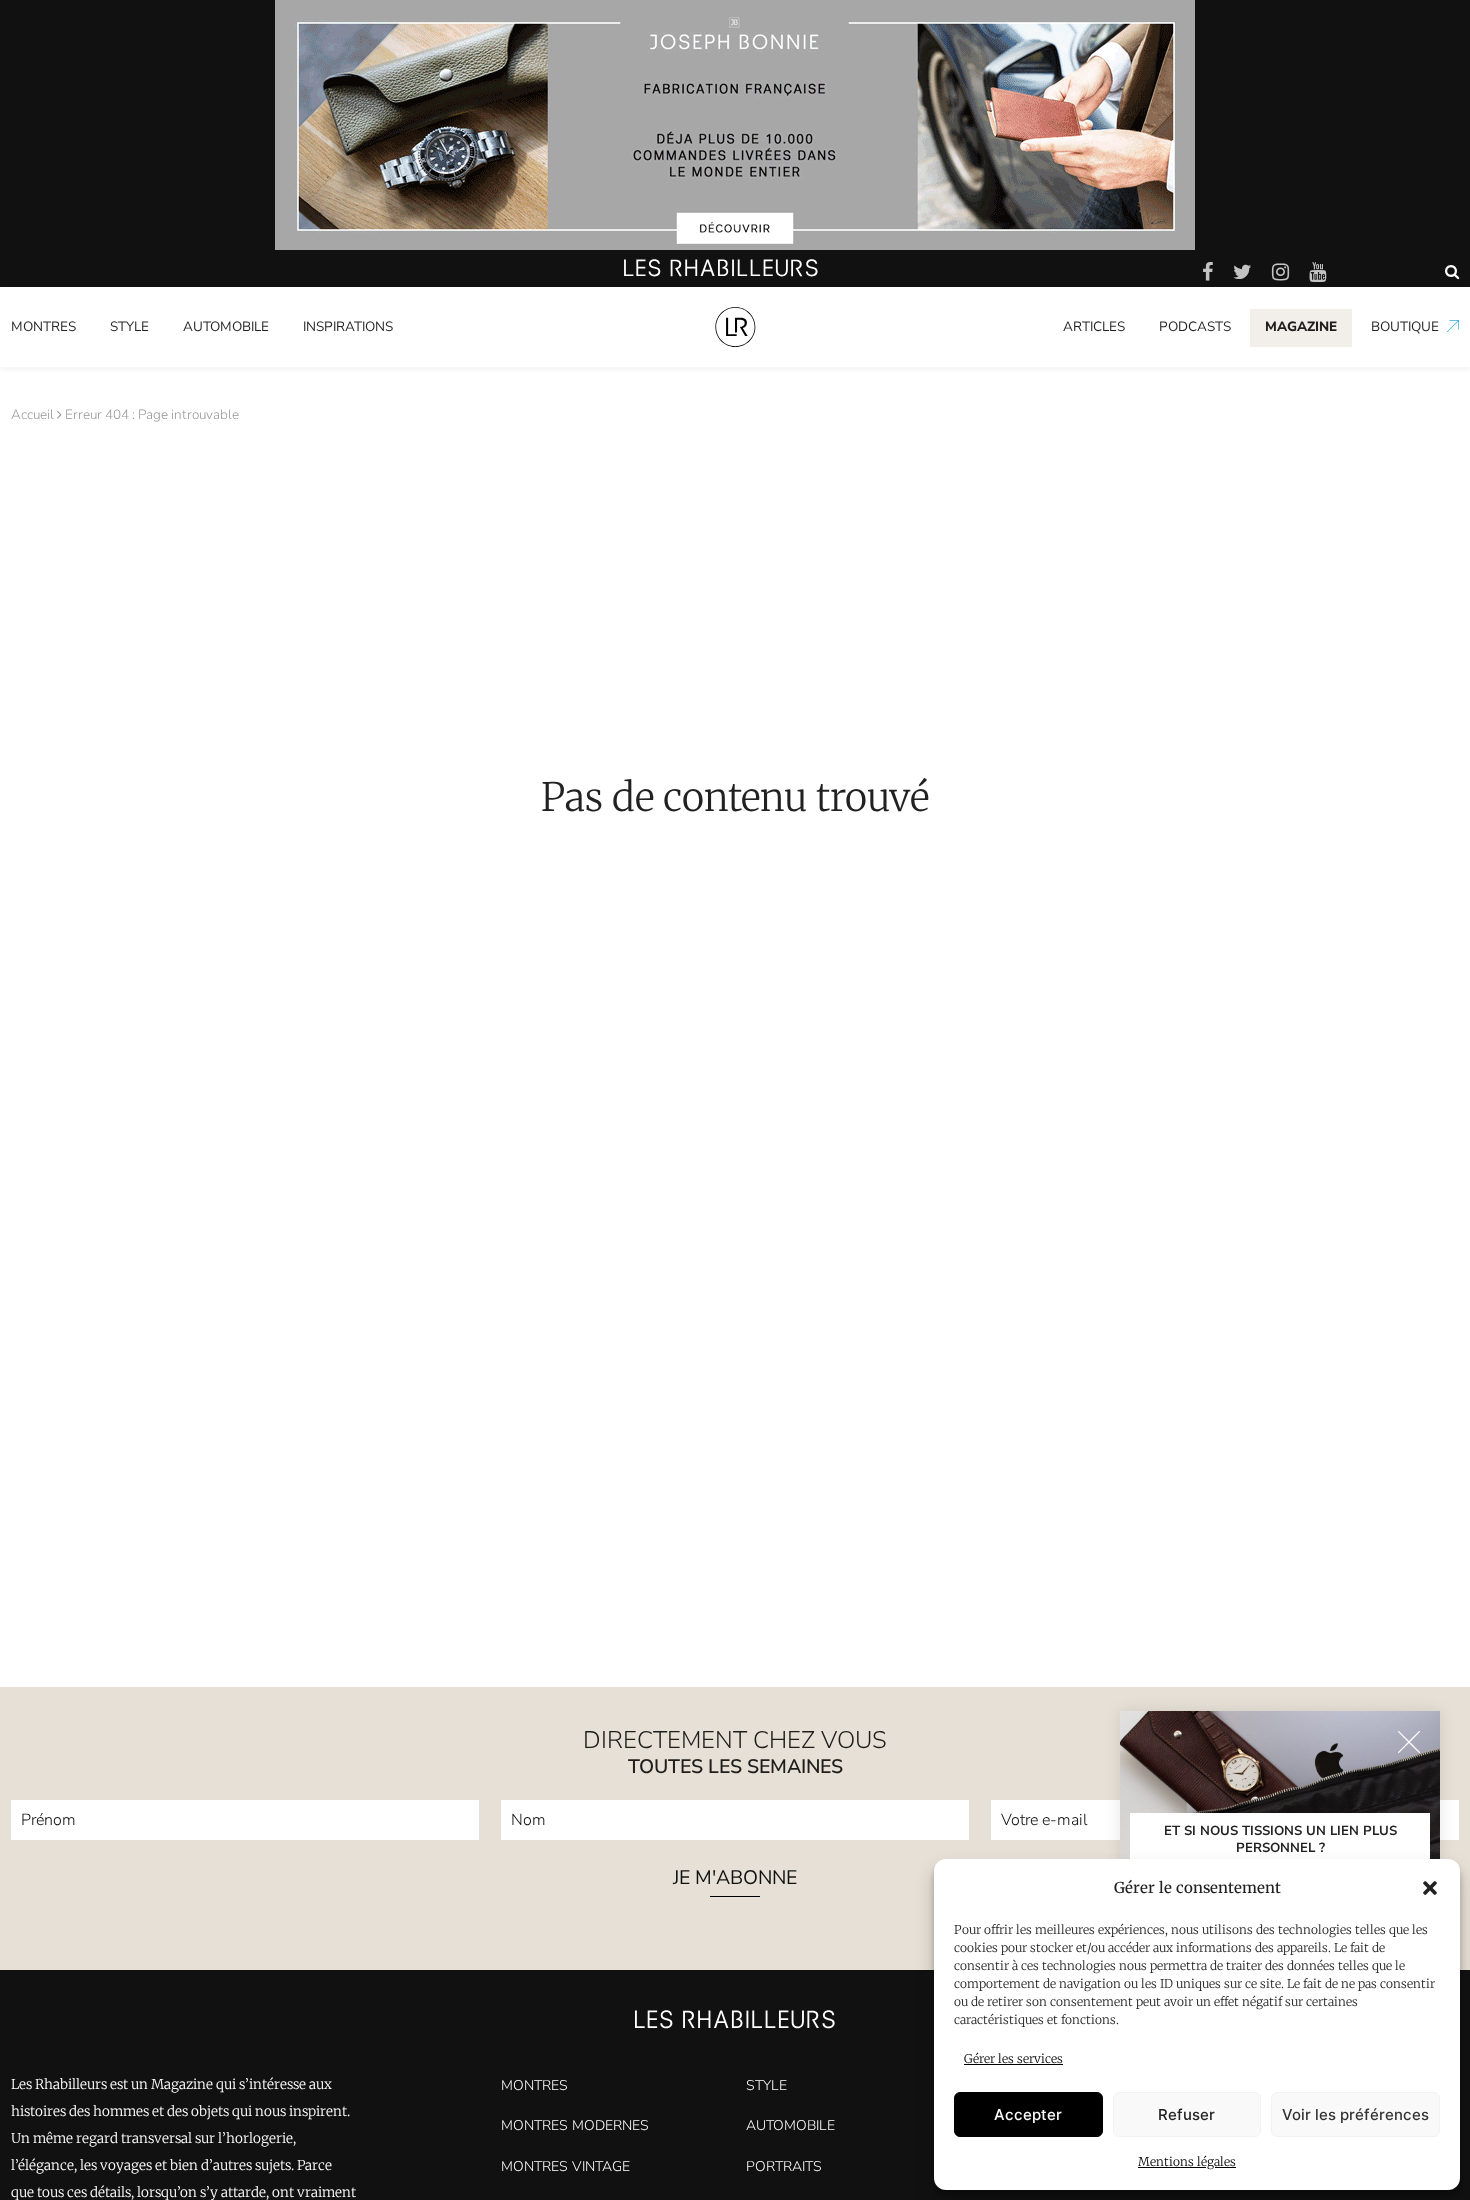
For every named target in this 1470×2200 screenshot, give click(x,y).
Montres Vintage (565, 2166)
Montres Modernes (80, 362)
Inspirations (348, 326)
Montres (43, 326)
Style (129, 326)
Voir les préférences (1355, 2114)
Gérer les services (1013, 2058)
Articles (1094, 326)
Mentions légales (1187, 2161)
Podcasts (1195, 326)
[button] (1430, 1888)
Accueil (32, 414)
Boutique (1405, 326)
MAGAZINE (1301, 326)
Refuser (1186, 2114)
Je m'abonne (735, 1880)
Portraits (330, 362)
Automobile (226, 326)
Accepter (1028, 2114)
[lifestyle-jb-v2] (735, 125)
